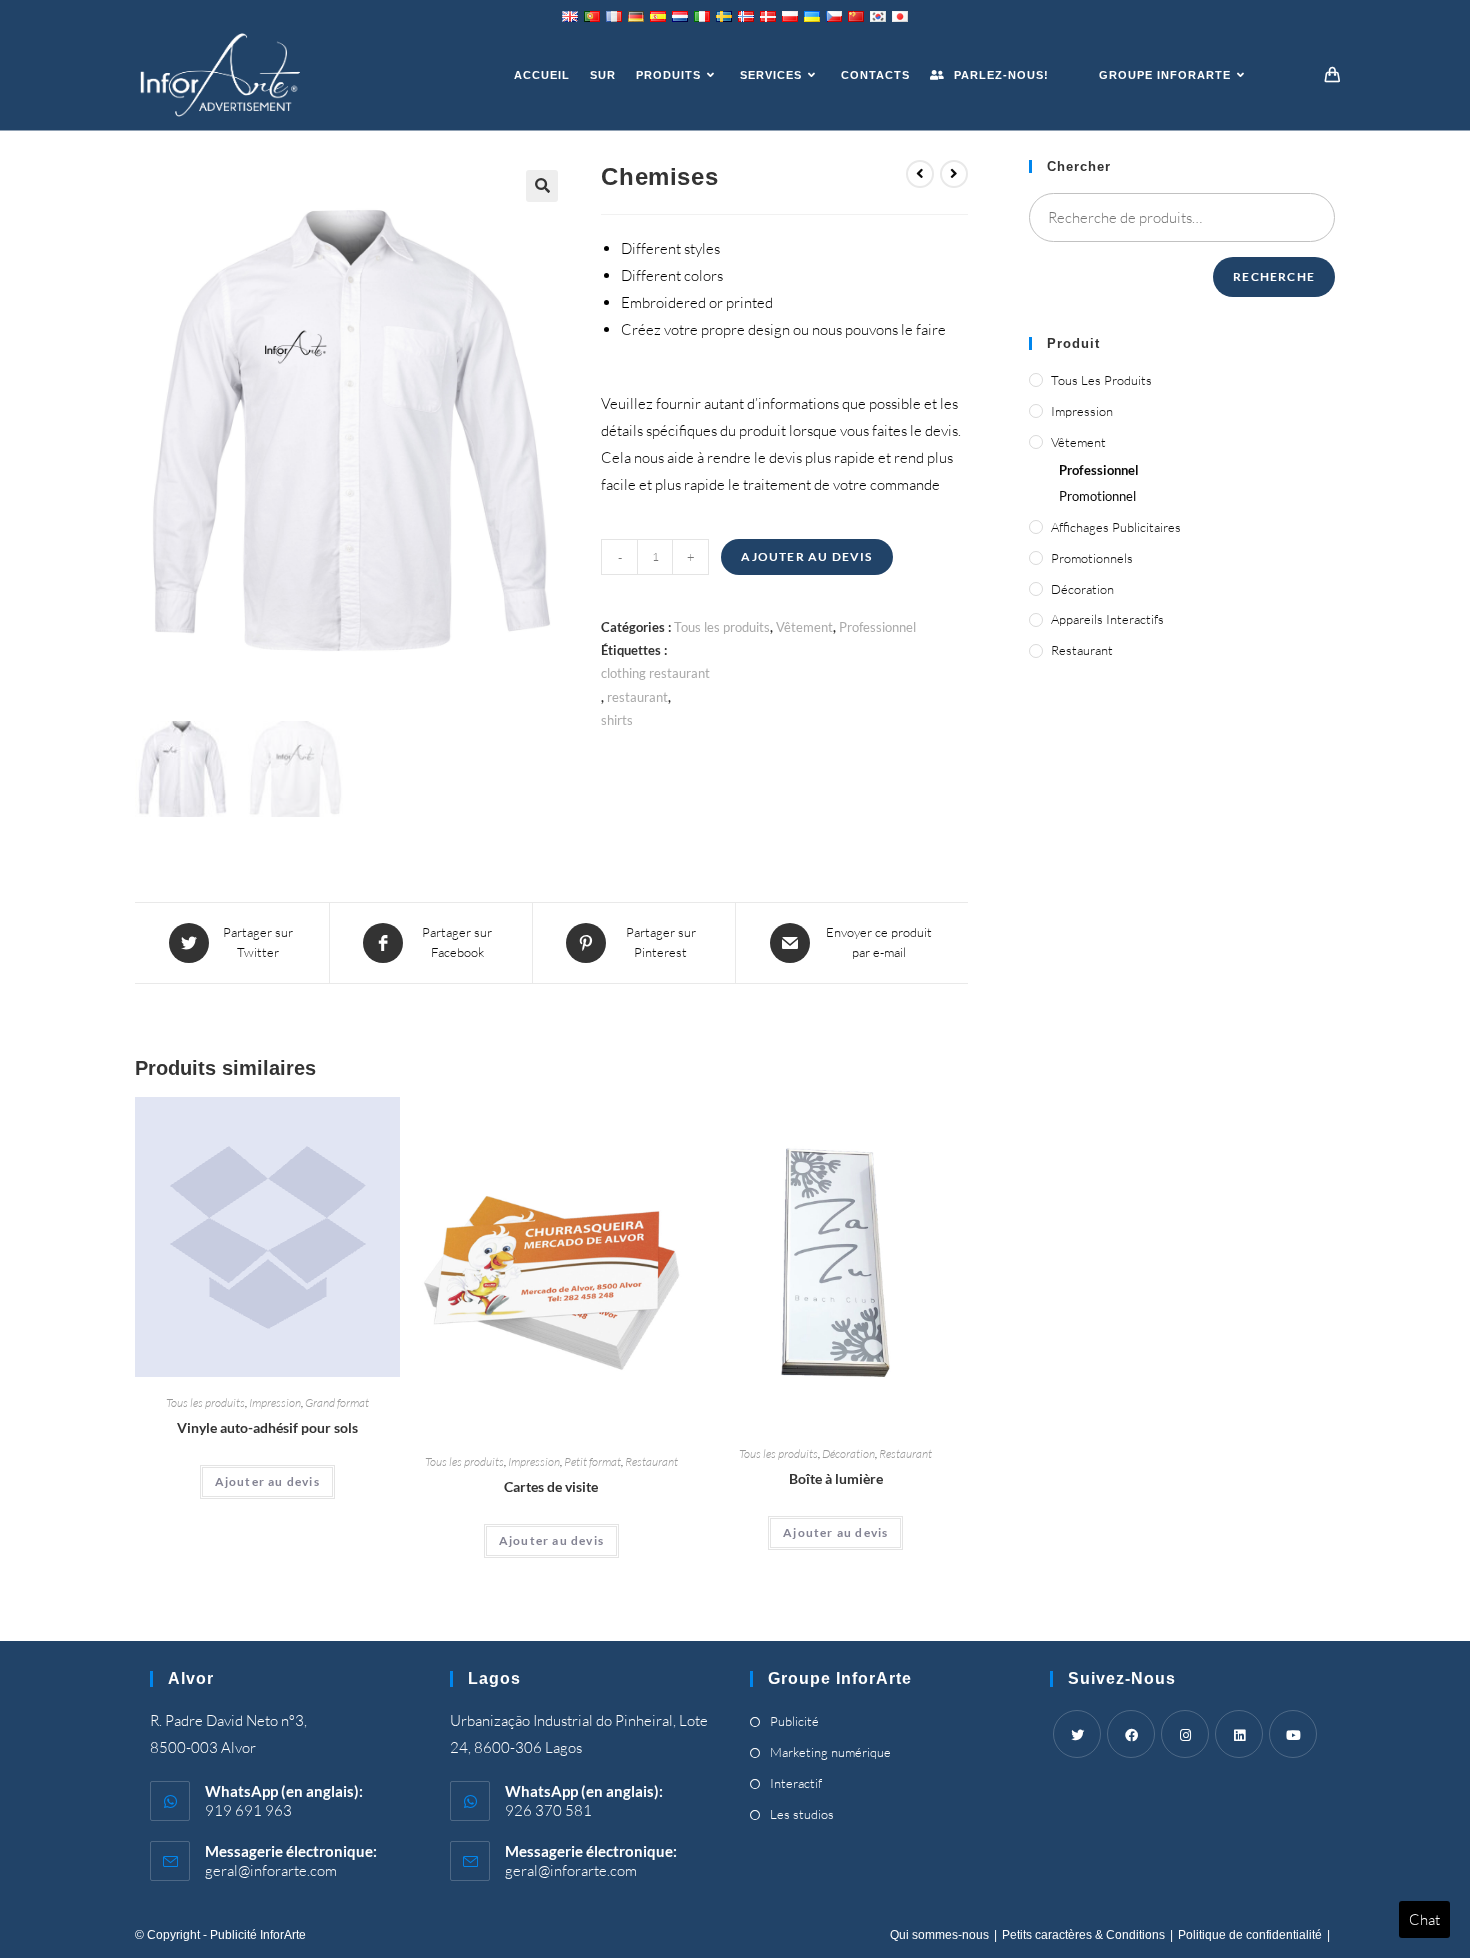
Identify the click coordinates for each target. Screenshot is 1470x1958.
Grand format (337, 1402)
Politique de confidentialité (1250, 1935)
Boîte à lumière (836, 1478)
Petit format (592, 1461)
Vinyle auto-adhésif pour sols (267, 1427)
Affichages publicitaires (1116, 527)
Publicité (794, 1721)
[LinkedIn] (1239, 1734)
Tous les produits (722, 627)
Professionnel (877, 627)
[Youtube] (1293, 1734)
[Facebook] (1131, 1734)
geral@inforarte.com (271, 1870)
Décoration (848, 1453)
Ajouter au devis (806, 556)
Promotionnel (1097, 496)
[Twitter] (1077, 1734)
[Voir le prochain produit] (954, 174)
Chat (1424, 1919)
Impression (275, 1402)
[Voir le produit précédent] (920, 174)
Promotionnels (1092, 558)
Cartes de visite (551, 1486)
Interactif (796, 1783)
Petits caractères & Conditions (1083, 1935)
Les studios (802, 1814)
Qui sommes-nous (939, 1935)
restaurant (637, 697)
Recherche (1274, 276)
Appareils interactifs (1107, 619)
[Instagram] (1185, 1734)
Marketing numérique (830, 1752)
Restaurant (651, 1461)
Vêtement (804, 627)
